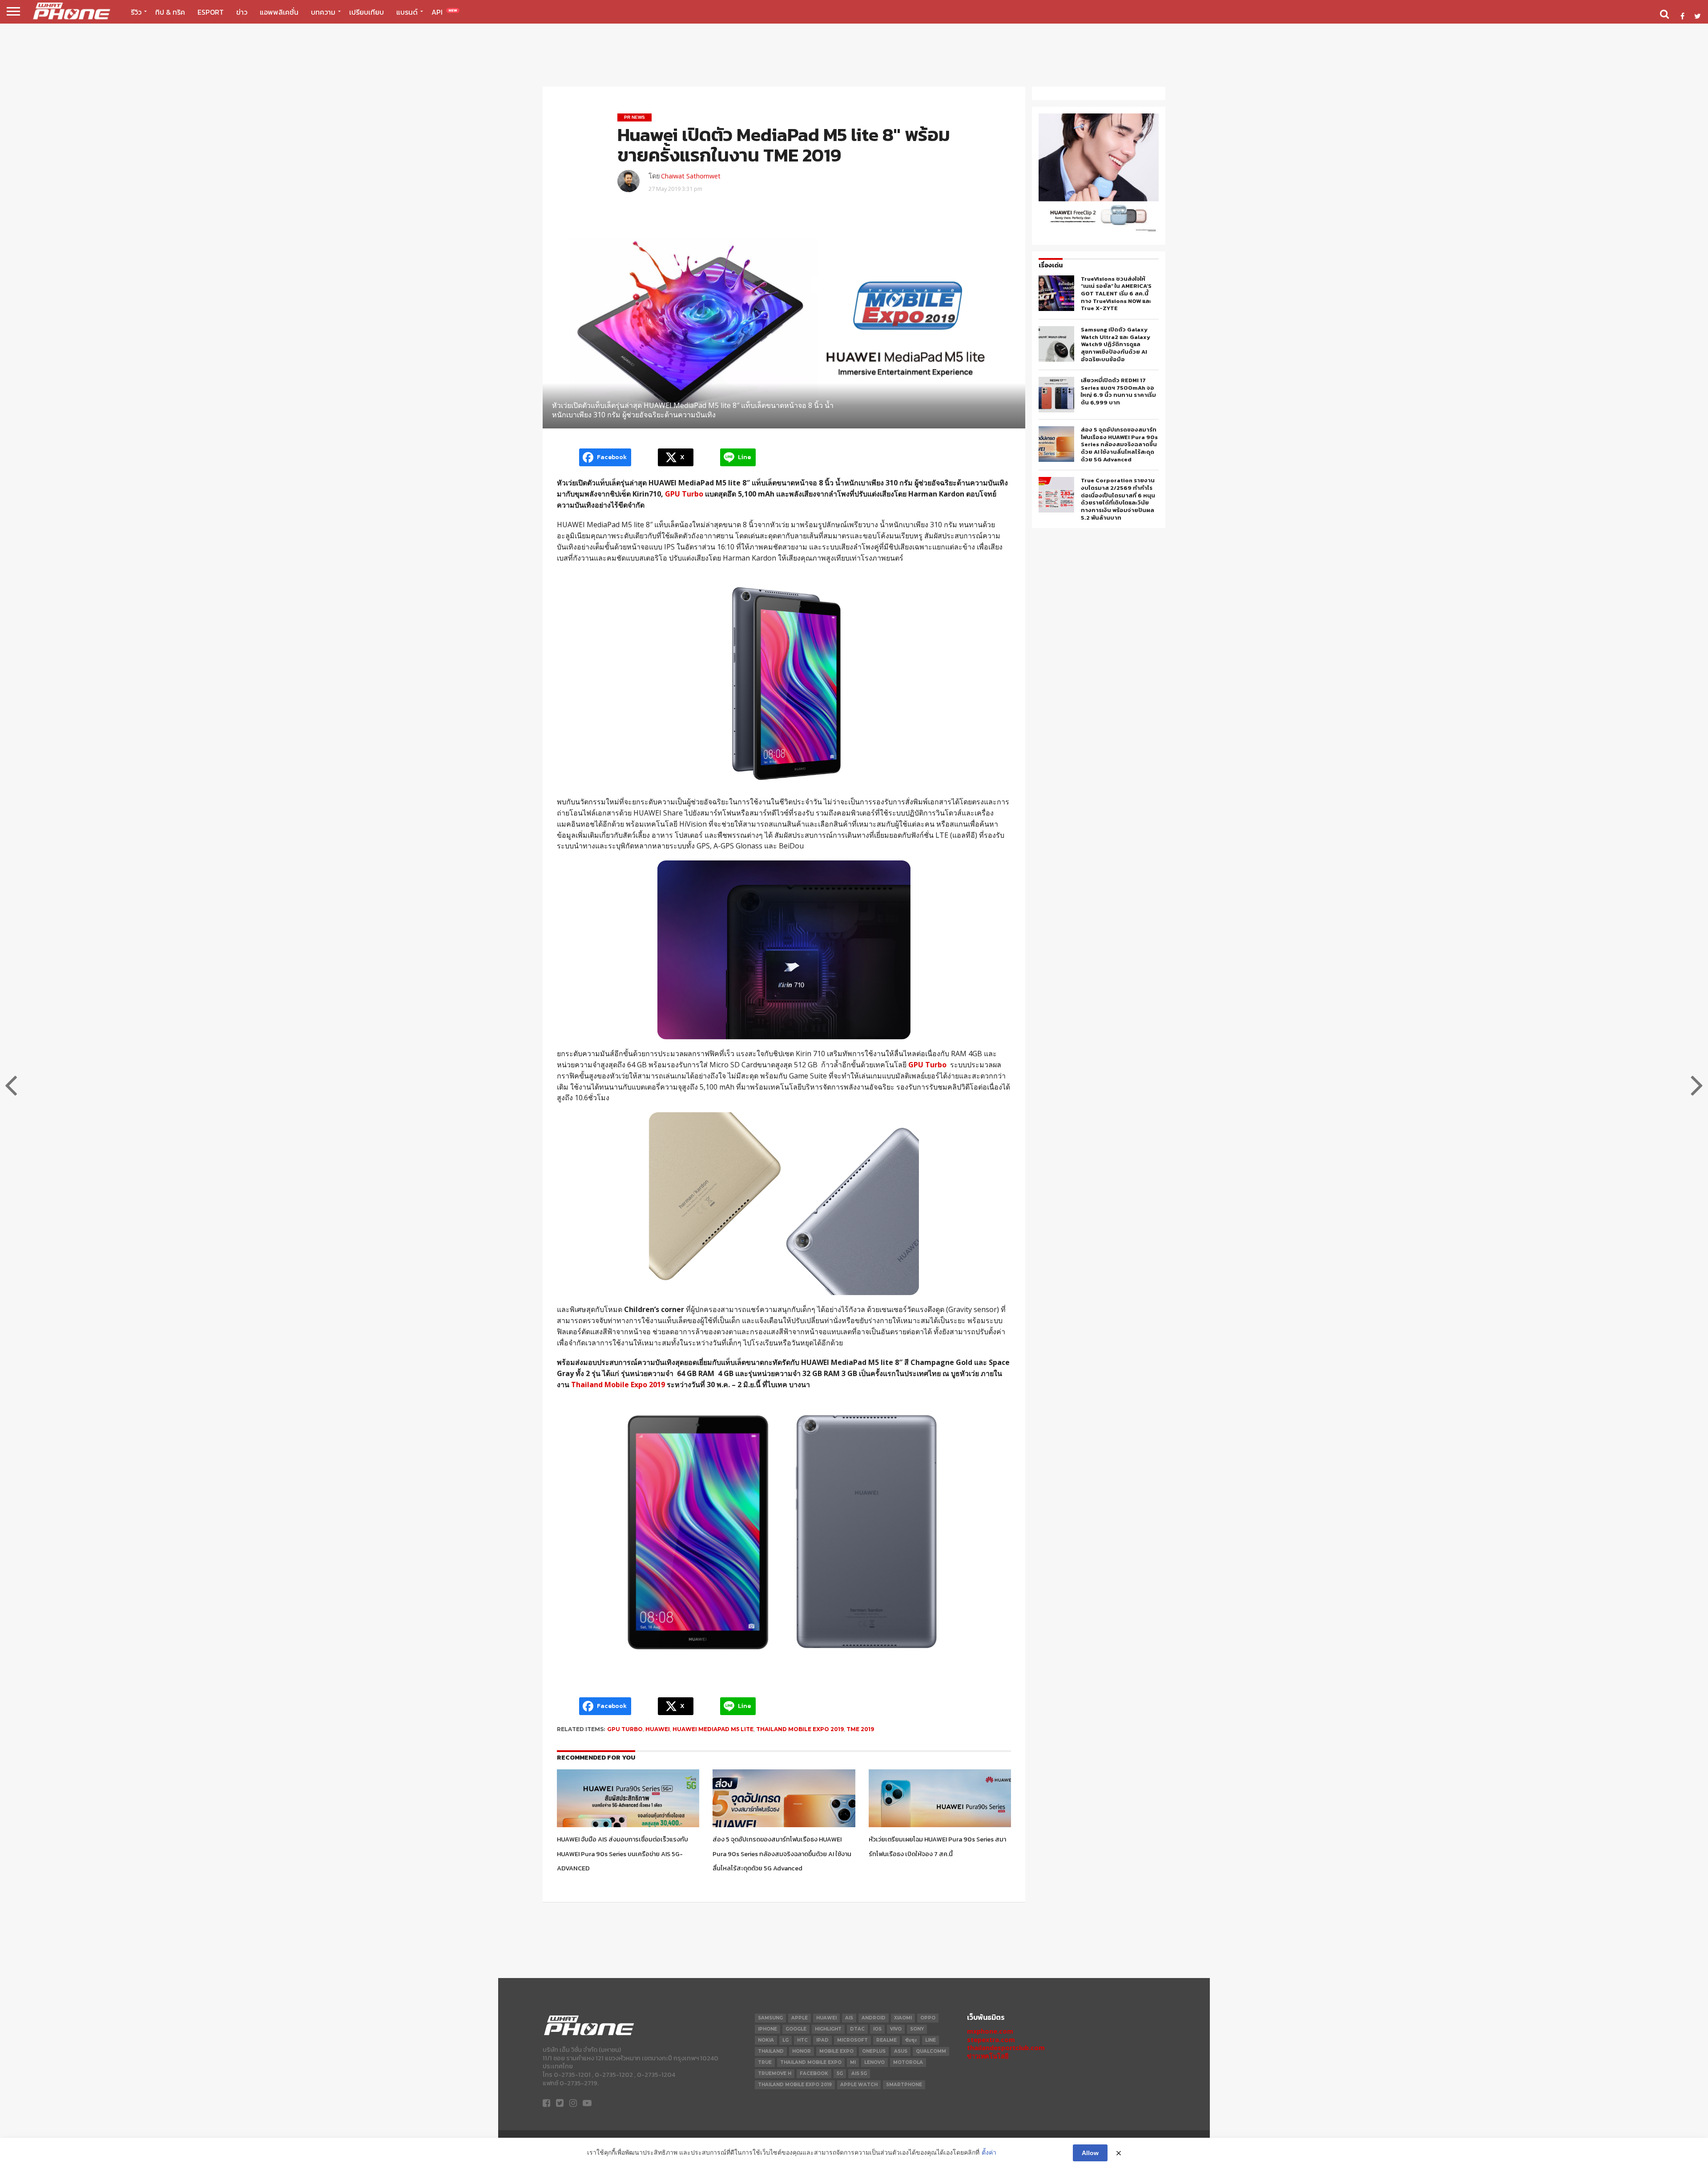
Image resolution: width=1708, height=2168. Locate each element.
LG (786, 2040)
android (874, 2018)
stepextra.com (991, 2040)
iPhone (767, 2029)
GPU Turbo (684, 494)
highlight (828, 2029)
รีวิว (136, 12)
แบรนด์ (407, 12)
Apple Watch (859, 2085)
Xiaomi (903, 2018)
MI (853, 2062)
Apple (800, 2018)
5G (840, 2073)
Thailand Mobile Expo (811, 2062)
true (765, 2062)
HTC (802, 2040)
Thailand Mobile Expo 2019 (618, 1385)
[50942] (1099, 231)
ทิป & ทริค (170, 12)
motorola (908, 2062)
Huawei (658, 1729)
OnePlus (874, 2051)
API (444, 12)
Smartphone (904, 2085)
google (796, 2029)
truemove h (775, 2073)
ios (877, 2029)
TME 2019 (860, 1729)
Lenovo (874, 2062)
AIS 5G (859, 2073)
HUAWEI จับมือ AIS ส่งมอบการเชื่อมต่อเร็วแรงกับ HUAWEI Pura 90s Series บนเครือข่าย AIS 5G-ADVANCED (622, 1854)
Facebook (814, 2073)
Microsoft (852, 2040)
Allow (1090, 2153)
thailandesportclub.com (1006, 2048)
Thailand (771, 2051)
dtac (857, 2029)
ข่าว (242, 12)
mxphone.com (990, 2031)
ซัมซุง (911, 2040)
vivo (896, 2029)
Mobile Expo (836, 2051)
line (931, 2040)
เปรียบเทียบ (367, 12)
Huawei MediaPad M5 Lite (713, 1729)
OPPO (928, 2018)
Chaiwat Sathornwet (691, 176)
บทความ (323, 12)
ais (849, 2018)
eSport (211, 12)
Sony (917, 2029)
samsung (770, 2018)
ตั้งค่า (989, 2152)
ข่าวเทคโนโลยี (988, 2056)
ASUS (901, 2051)
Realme (886, 2040)
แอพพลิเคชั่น (279, 12)
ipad (822, 2040)
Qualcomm (931, 2051)
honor (802, 2051)
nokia (766, 2040)
